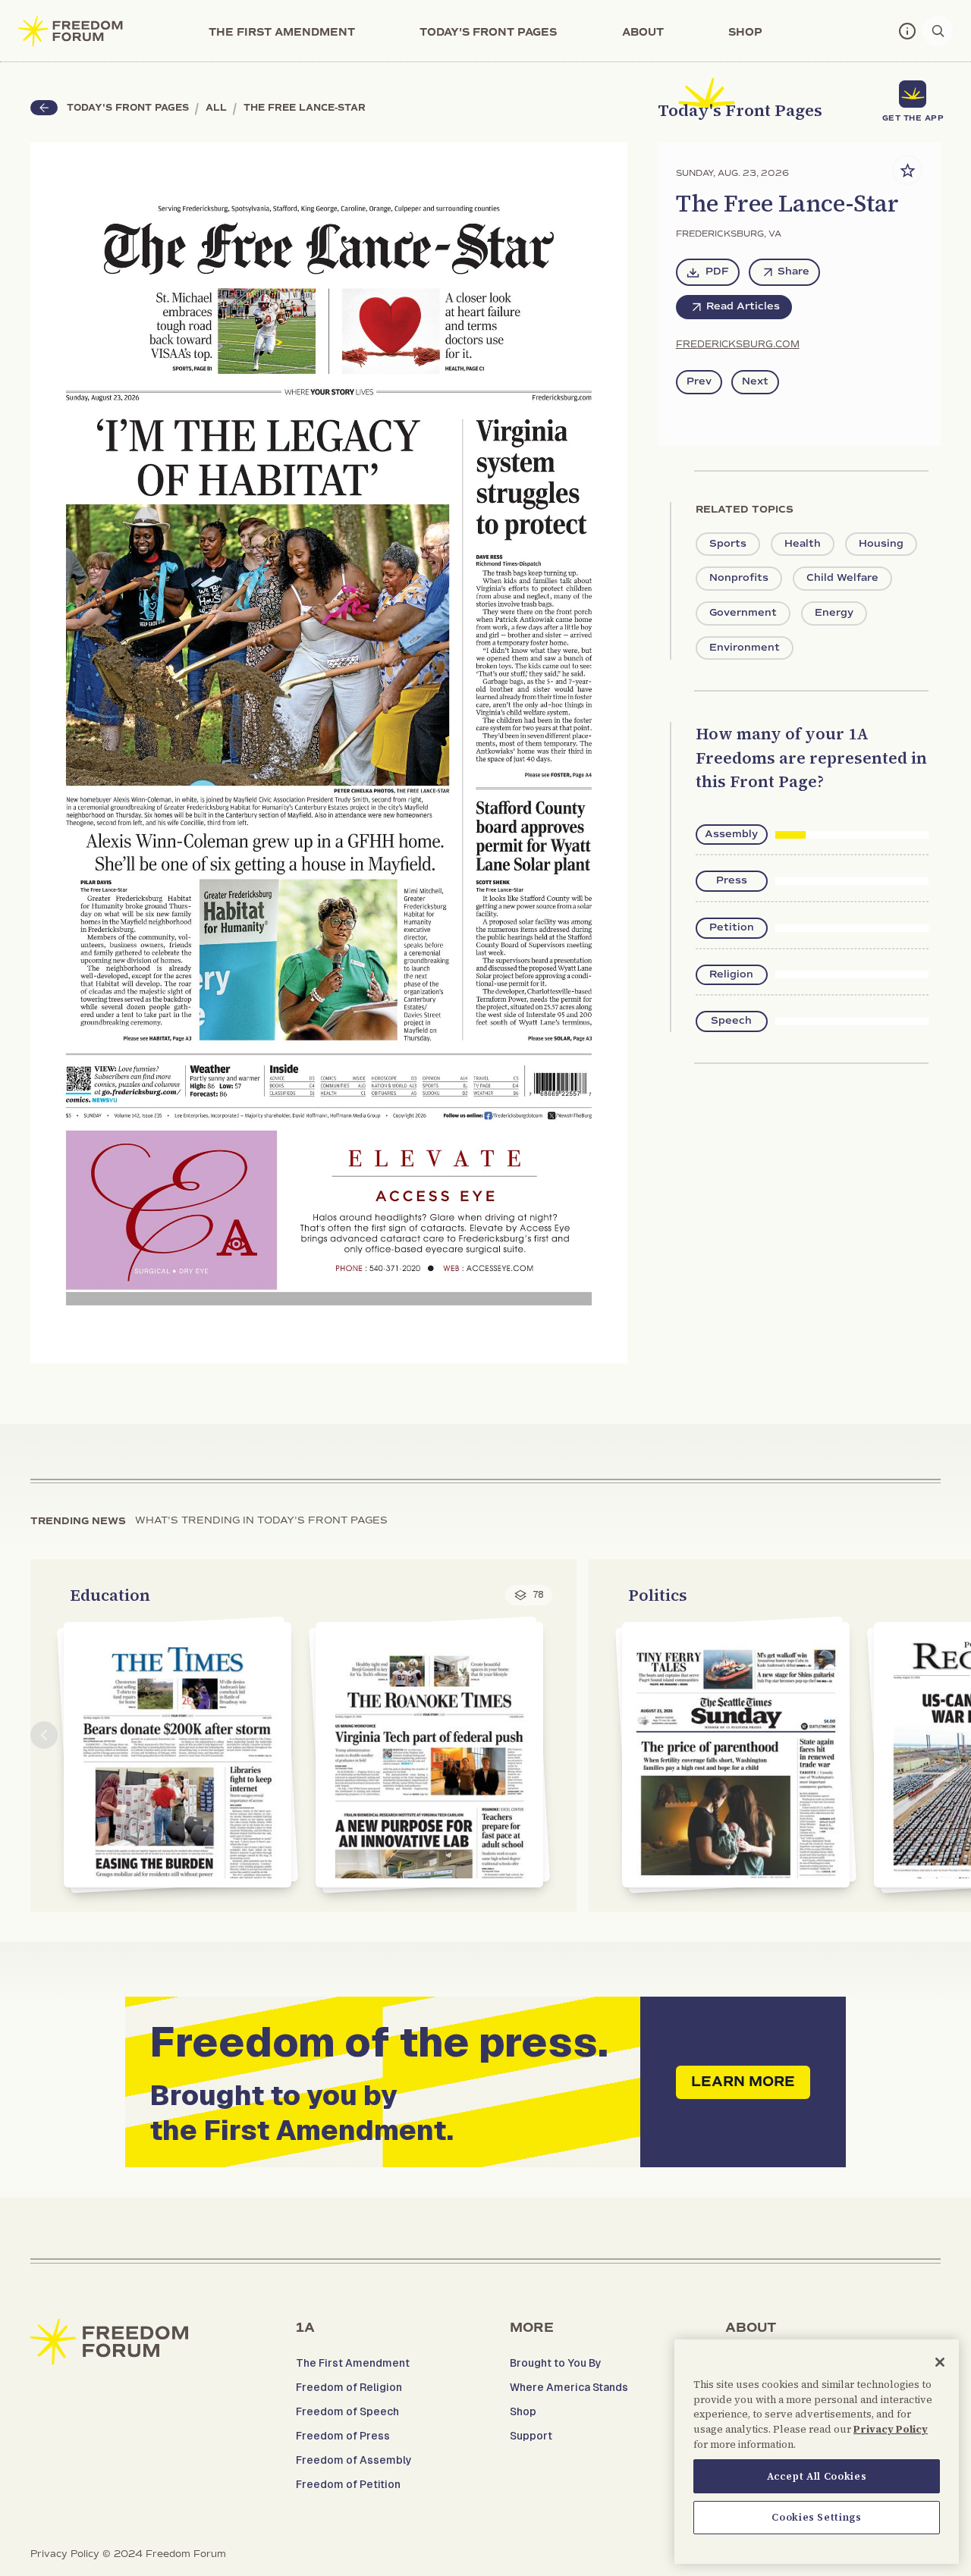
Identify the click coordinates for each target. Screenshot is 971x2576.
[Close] (940, 2362)
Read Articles (743, 306)
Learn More (743, 2082)
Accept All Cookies (817, 2476)
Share (793, 271)
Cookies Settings (817, 2517)
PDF (717, 271)
